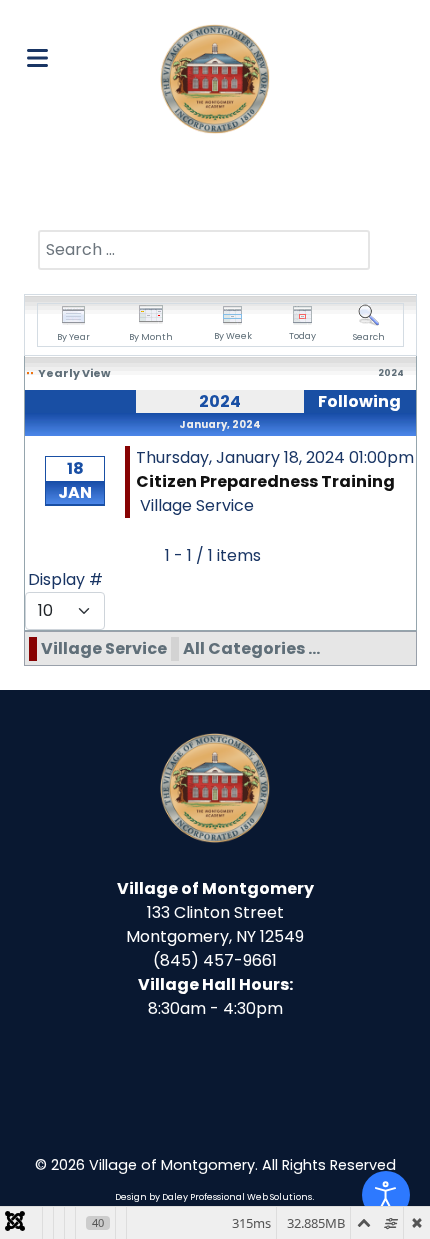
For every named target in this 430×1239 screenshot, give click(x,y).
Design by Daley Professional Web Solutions (213, 1197)
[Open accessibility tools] (386, 1195)
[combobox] (204, 250)
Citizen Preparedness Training (265, 481)
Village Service (104, 648)
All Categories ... (251, 648)
